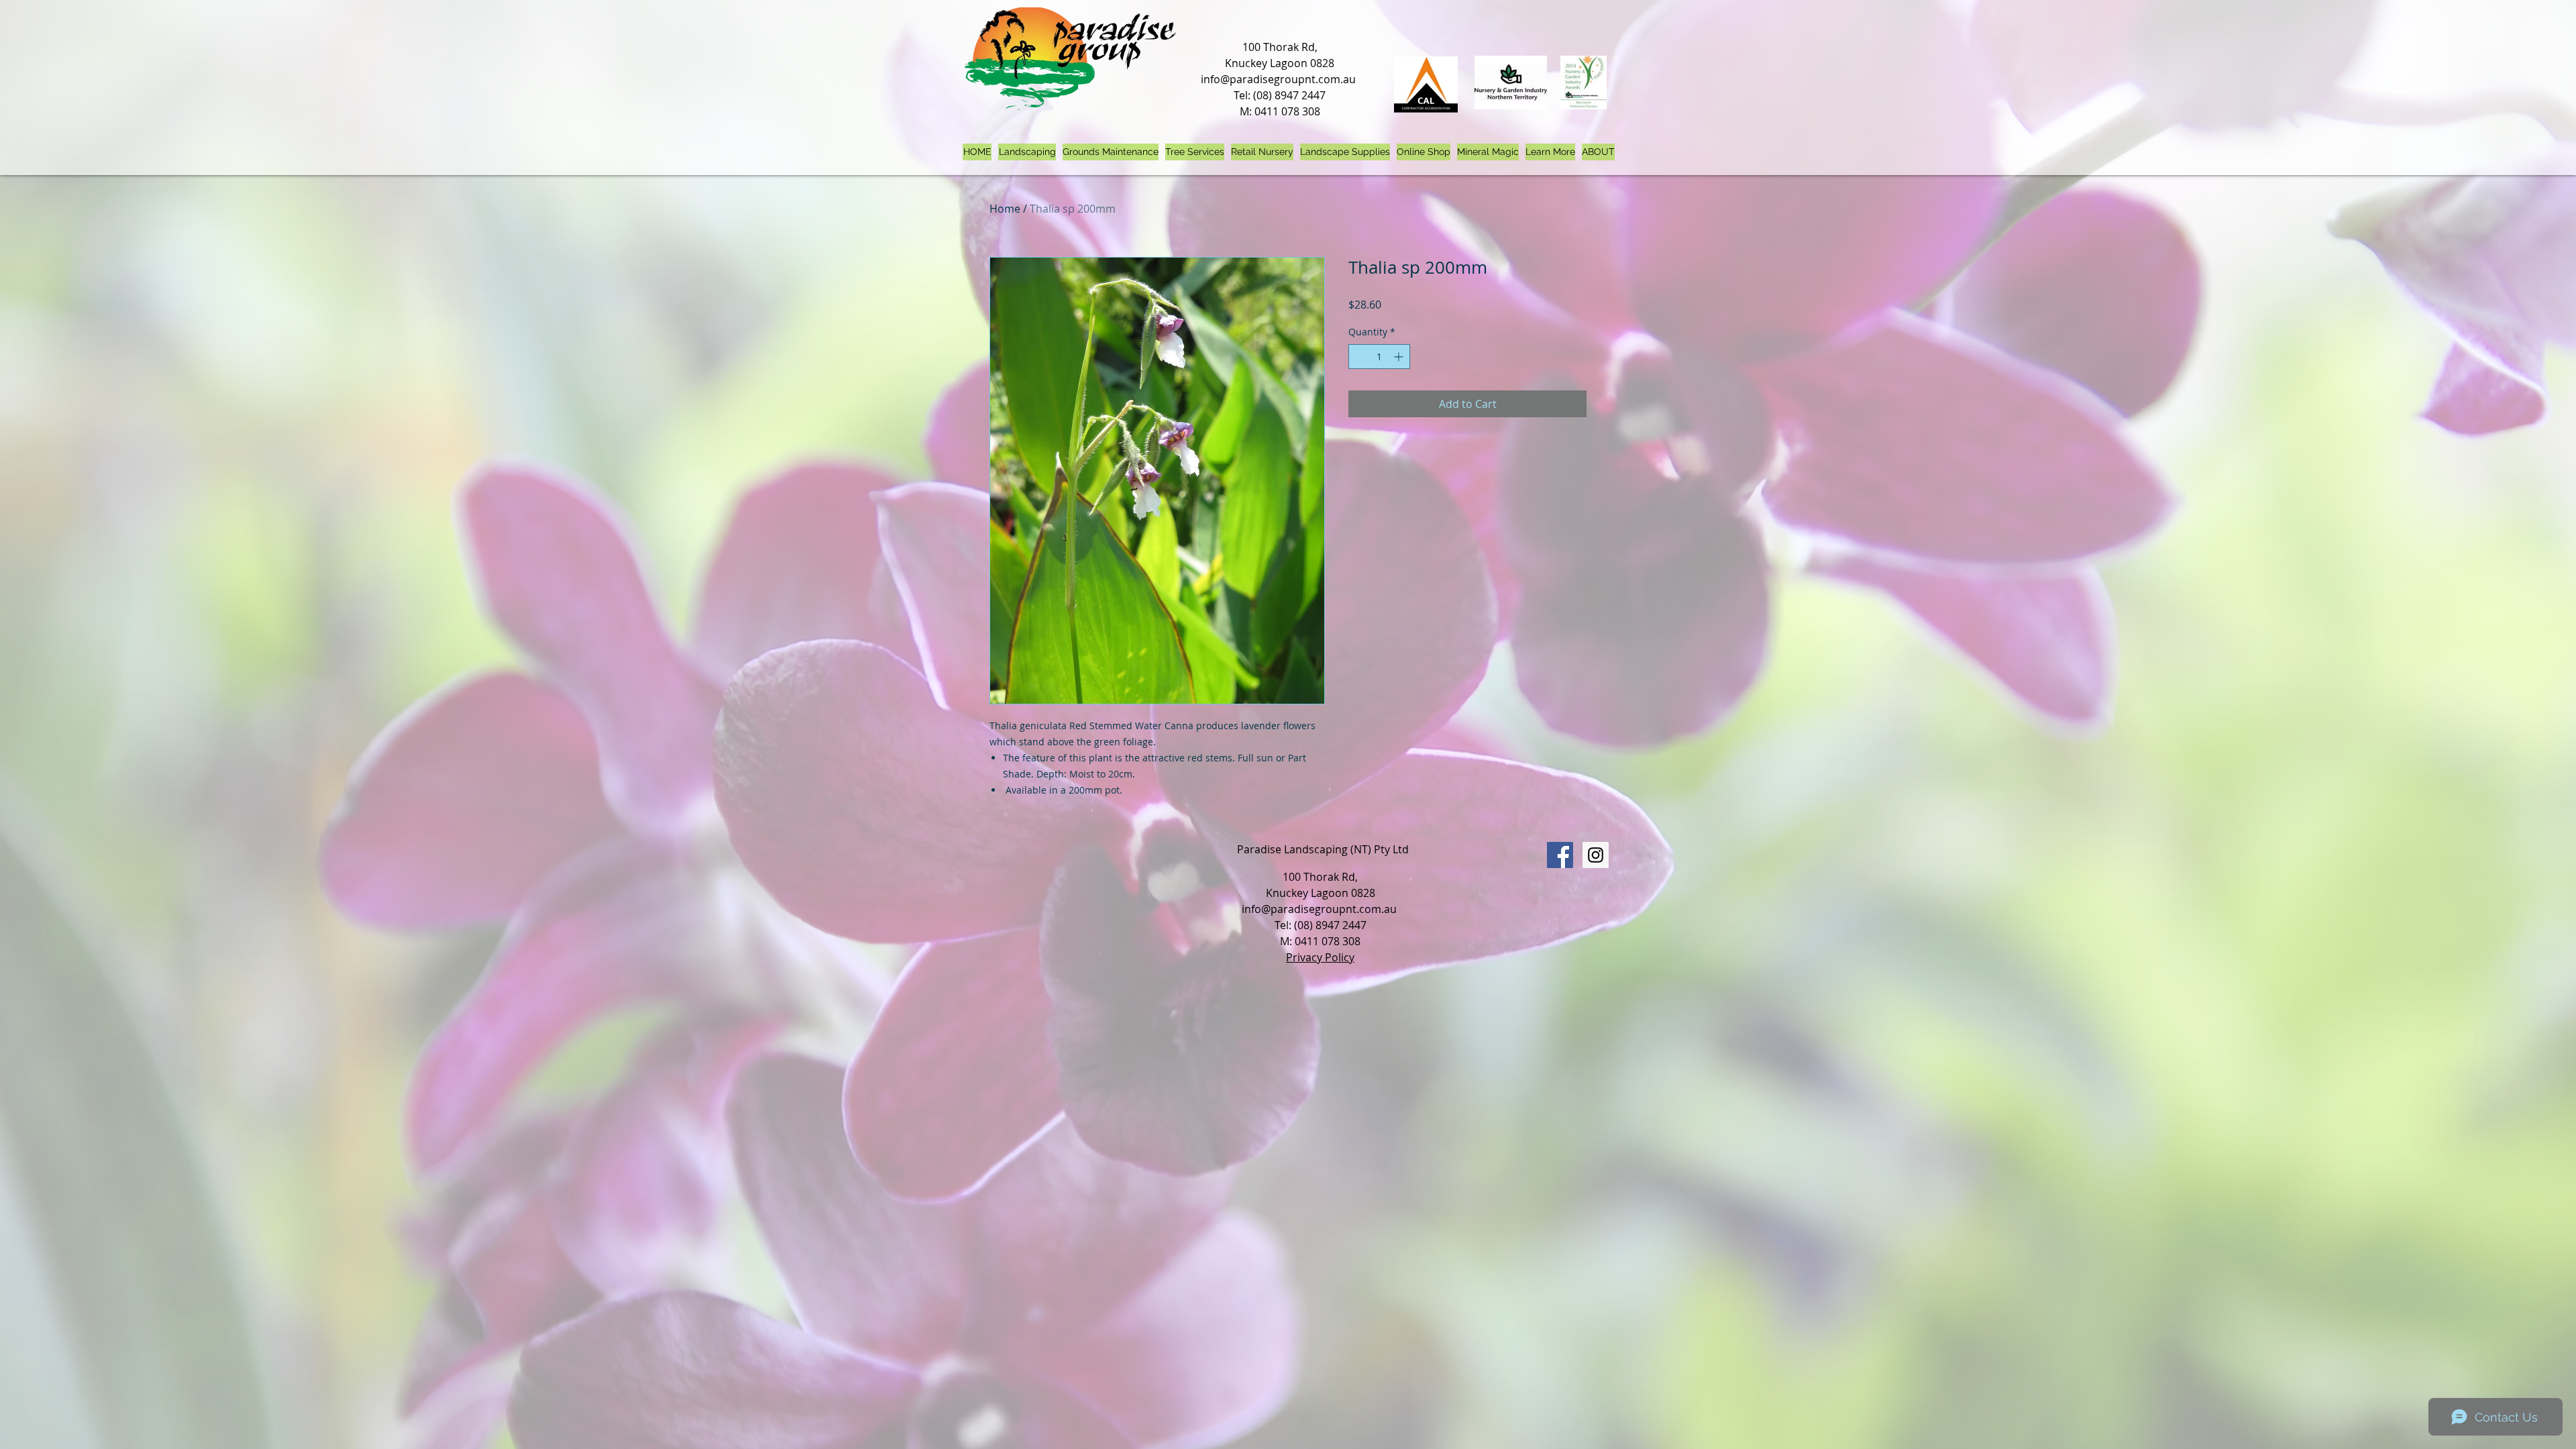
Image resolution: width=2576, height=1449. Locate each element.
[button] (1550, 152)
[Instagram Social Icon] (1596, 855)
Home (1005, 209)
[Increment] (1400, 357)
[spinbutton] (1379, 357)
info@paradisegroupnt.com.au (1278, 79)
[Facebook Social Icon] (1560, 855)
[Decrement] (1359, 357)
